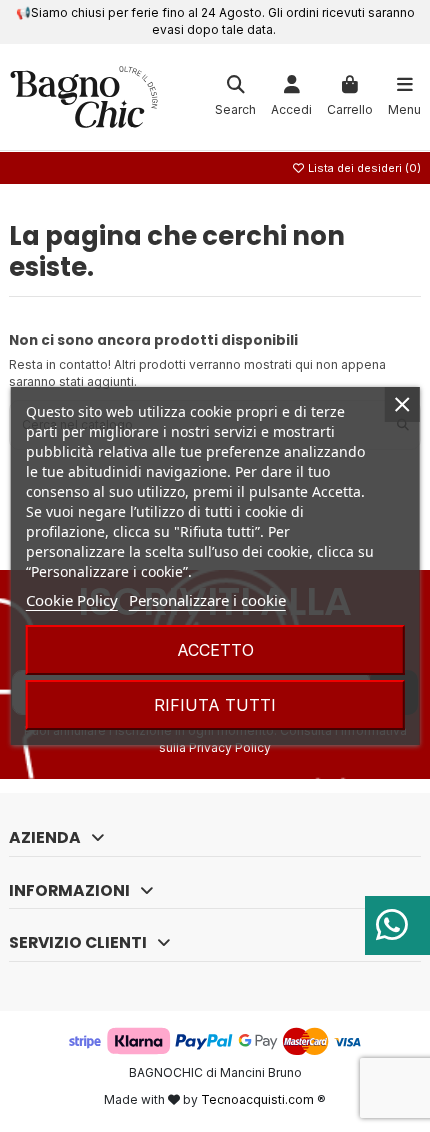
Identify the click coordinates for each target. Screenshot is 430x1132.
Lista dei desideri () (363, 168)
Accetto (215, 650)
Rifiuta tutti (215, 705)
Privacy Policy (230, 747)
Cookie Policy (72, 600)
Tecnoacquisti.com (257, 1099)
